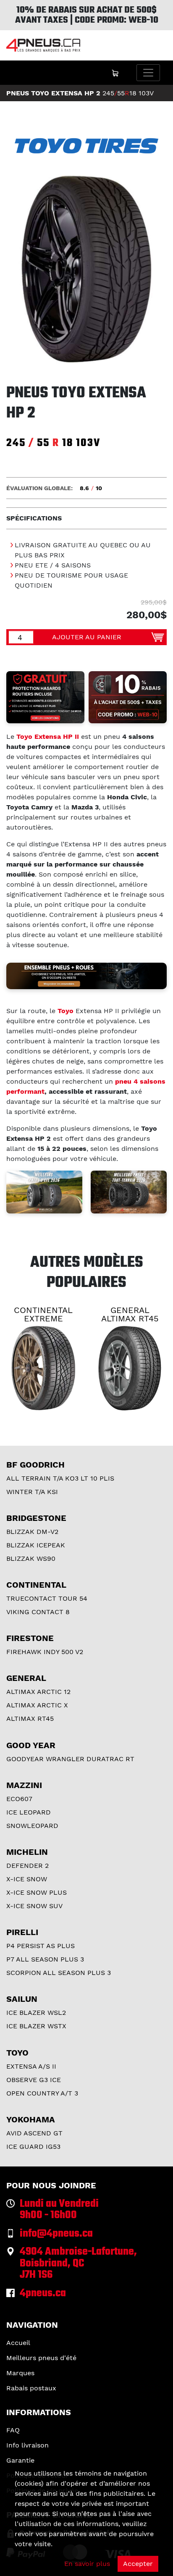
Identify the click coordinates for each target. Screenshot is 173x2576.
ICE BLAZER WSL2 (36, 2013)
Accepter (138, 2564)
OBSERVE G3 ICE (34, 2080)
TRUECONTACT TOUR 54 (47, 1598)
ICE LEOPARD (29, 1812)
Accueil (18, 2343)
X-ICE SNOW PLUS (37, 1892)
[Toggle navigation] (148, 73)
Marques (20, 2373)
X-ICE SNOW (27, 1879)
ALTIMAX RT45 (30, 1719)
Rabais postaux (31, 2388)
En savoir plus (87, 2564)
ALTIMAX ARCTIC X (37, 1705)
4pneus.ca (43, 2294)
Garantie (20, 2460)
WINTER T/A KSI (32, 1492)
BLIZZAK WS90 (31, 1558)
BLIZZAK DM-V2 (32, 1532)
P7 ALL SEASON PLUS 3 (45, 1959)
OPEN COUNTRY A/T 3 (42, 2093)
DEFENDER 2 (28, 1866)
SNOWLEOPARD (32, 1826)
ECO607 (19, 1799)
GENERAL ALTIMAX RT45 (130, 1314)
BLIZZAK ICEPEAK (36, 1545)
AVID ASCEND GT (34, 2133)
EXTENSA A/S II (31, 2066)
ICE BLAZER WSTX (36, 2026)
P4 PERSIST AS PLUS (41, 1946)
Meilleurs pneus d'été (41, 2358)
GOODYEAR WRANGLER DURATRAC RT (70, 1759)
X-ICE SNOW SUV (34, 1906)
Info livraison (28, 2445)
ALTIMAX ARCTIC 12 (38, 1692)
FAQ (13, 2430)
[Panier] (115, 73)
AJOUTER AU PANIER (87, 637)
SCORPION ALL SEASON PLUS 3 (59, 1973)
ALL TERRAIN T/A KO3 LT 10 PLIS (60, 1478)
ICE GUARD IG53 (33, 2147)
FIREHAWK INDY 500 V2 (45, 1652)
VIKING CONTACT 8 (38, 1612)
